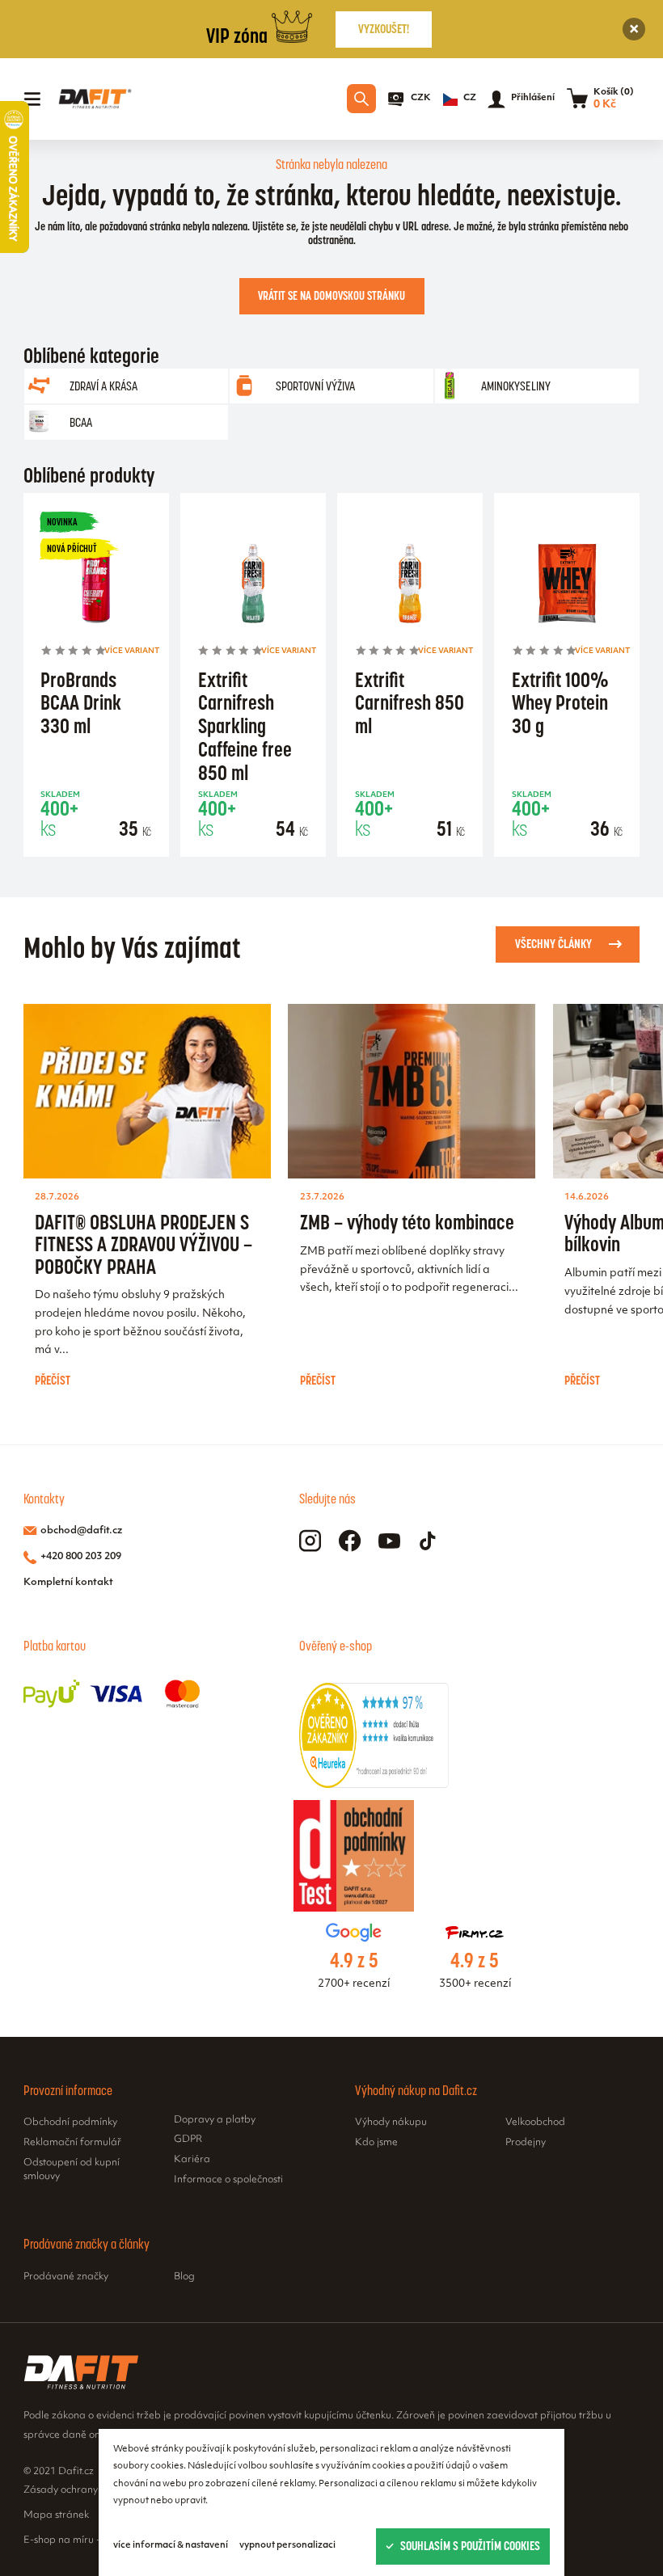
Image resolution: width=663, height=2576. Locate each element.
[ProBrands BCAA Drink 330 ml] (96, 586)
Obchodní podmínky (70, 2123)
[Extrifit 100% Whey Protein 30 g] (567, 586)
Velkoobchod (535, 2123)
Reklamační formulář (72, 2143)
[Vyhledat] (361, 99)
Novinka (62, 522)
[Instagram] (310, 1541)
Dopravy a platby (215, 2120)
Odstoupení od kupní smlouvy (72, 2170)
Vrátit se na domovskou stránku (331, 296)
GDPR (188, 2140)
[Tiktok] (428, 1541)
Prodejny (526, 2143)
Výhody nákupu (391, 2123)
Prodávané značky (66, 2277)
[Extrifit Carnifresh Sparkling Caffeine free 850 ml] (253, 586)
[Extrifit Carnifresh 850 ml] (410, 586)
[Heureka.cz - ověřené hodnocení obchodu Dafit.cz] (374, 1785)
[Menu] (32, 99)
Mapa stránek (56, 2515)
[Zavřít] (634, 30)
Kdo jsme (376, 2143)
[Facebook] (350, 1541)
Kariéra (192, 2160)
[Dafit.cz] (95, 99)
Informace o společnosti (228, 2180)
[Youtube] (389, 1541)
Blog (184, 2277)
